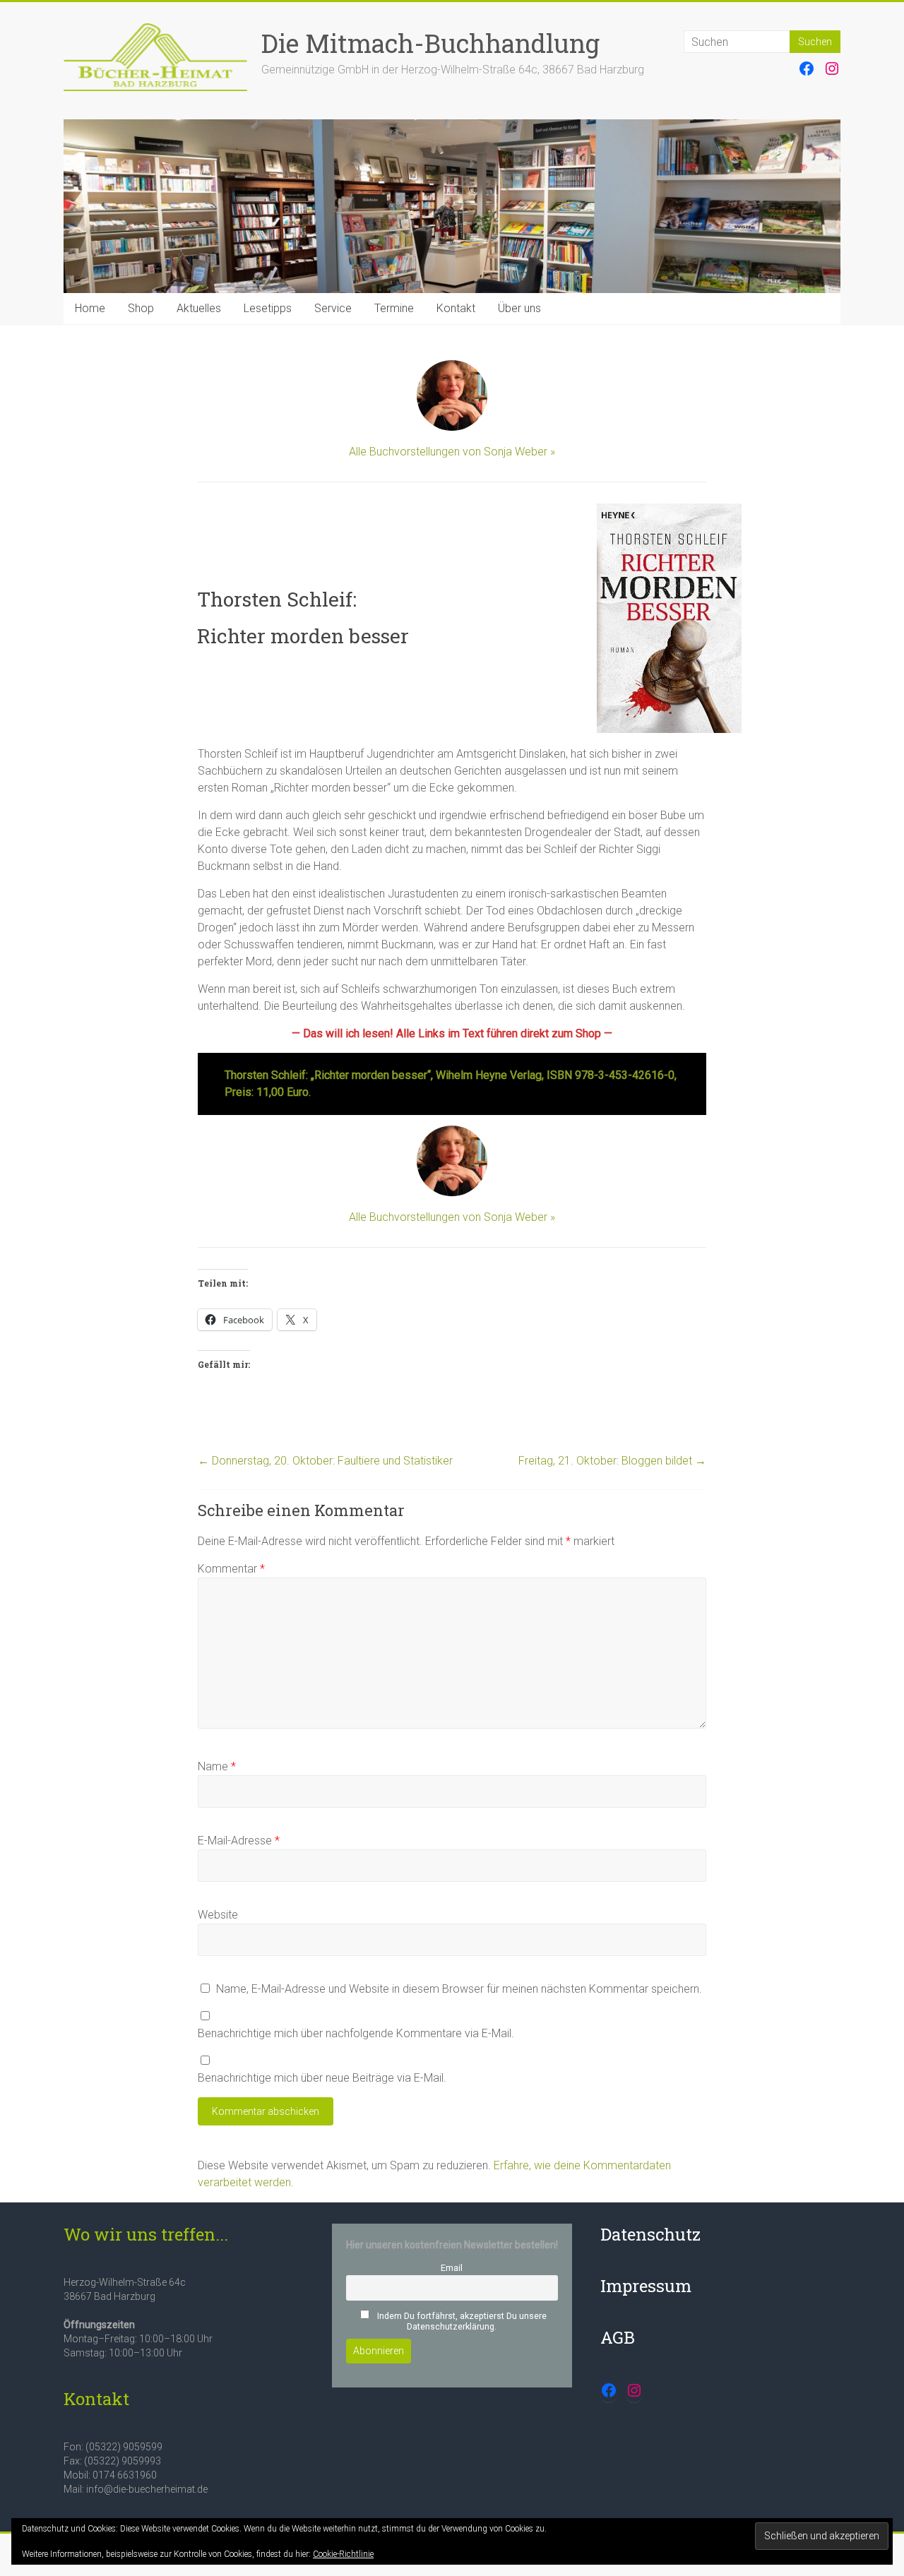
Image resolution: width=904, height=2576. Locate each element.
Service (333, 308)
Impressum (646, 2286)
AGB (618, 2337)
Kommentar (231, 1569)
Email (452, 2268)
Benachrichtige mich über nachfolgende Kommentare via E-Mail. (356, 2033)
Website (218, 1915)
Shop (141, 308)
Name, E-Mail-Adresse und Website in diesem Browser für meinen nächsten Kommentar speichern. (459, 1989)
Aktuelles (199, 308)
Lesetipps (268, 308)
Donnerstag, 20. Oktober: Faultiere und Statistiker (325, 1461)
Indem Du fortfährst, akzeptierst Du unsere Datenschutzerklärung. (461, 2321)
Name (217, 1766)
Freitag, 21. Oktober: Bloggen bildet (612, 1461)
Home (90, 308)
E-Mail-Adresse (239, 1841)
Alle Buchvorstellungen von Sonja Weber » (452, 452)
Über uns (519, 308)
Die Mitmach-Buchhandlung (430, 43)
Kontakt (456, 308)
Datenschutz (650, 2234)
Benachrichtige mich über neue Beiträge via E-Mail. (322, 2078)
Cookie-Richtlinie (343, 2554)
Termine (394, 308)
